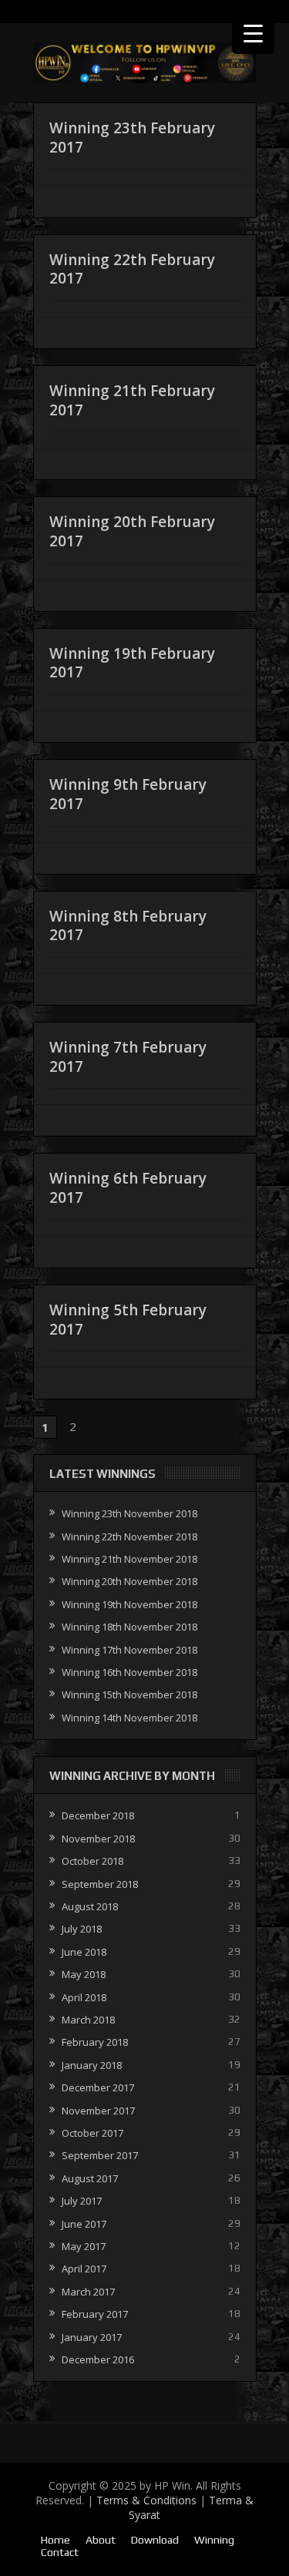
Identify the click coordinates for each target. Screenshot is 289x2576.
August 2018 (90, 1906)
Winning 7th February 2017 (128, 1057)
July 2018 (82, 1929)
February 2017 (95, 2314)
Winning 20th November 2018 (129, 1581)
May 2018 (84, 1974)
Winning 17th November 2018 (129, 1650)
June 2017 (84, 2224)
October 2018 (92, 1861)
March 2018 (88, 2020)
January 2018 (92, 2065)
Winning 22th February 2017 (132, 269)
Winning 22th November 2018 (129, 1537)
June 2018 (84, 1952)
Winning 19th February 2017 (132, 663)
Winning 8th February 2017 (128, 926)
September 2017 (100, 2155)
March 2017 (88, 2292)
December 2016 (98, 2359)
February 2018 (95, 2042)
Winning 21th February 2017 (132, 400)
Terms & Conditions (146, 2500)
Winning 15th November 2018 (129, 1694)
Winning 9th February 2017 (128, 794)
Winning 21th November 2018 (129, 1559)
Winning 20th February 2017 (132, 531)
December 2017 (98, 2087)
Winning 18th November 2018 (129, 1627)
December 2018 (98, 1815)
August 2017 (90, 2178)
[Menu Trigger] (253, 33)
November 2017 (98, 2111)
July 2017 (82, 2201)
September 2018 (100, 1884)
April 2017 (84, 2269)
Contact (60, 2552)
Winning (214, 2540)
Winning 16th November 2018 (129, 1672)
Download (155, 2540)
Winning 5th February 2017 (128, 1320)
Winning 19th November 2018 (129, 1604)
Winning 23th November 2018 (129, 1513)
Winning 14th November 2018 (129, 1718)
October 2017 (92, 2133)
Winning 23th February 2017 (132, 138)
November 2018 (98, 1839)
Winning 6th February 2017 (128, 1188)
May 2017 (84, 2246)
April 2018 (84, 1997)
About (101, 2540)
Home (55, 2540)
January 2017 (92, 2337)
